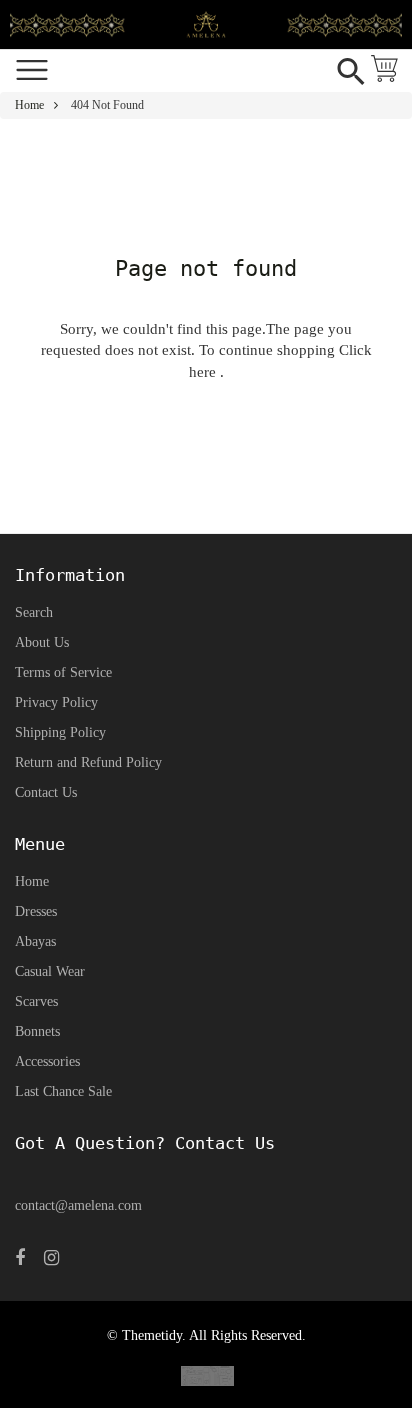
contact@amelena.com (78, 1205)
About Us (42, 642)
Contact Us (46, 792)
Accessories (47, 1061)
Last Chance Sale (63, 1091)
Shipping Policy (60, 732)
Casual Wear (50, 971)
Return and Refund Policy (88, 762)
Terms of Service (63, 672)
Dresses (36, 911)
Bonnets (37, 1031)
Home (29, 105)
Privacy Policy (56, 702)
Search (34, 612)
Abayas (35, 941)
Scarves (36, 1001)
